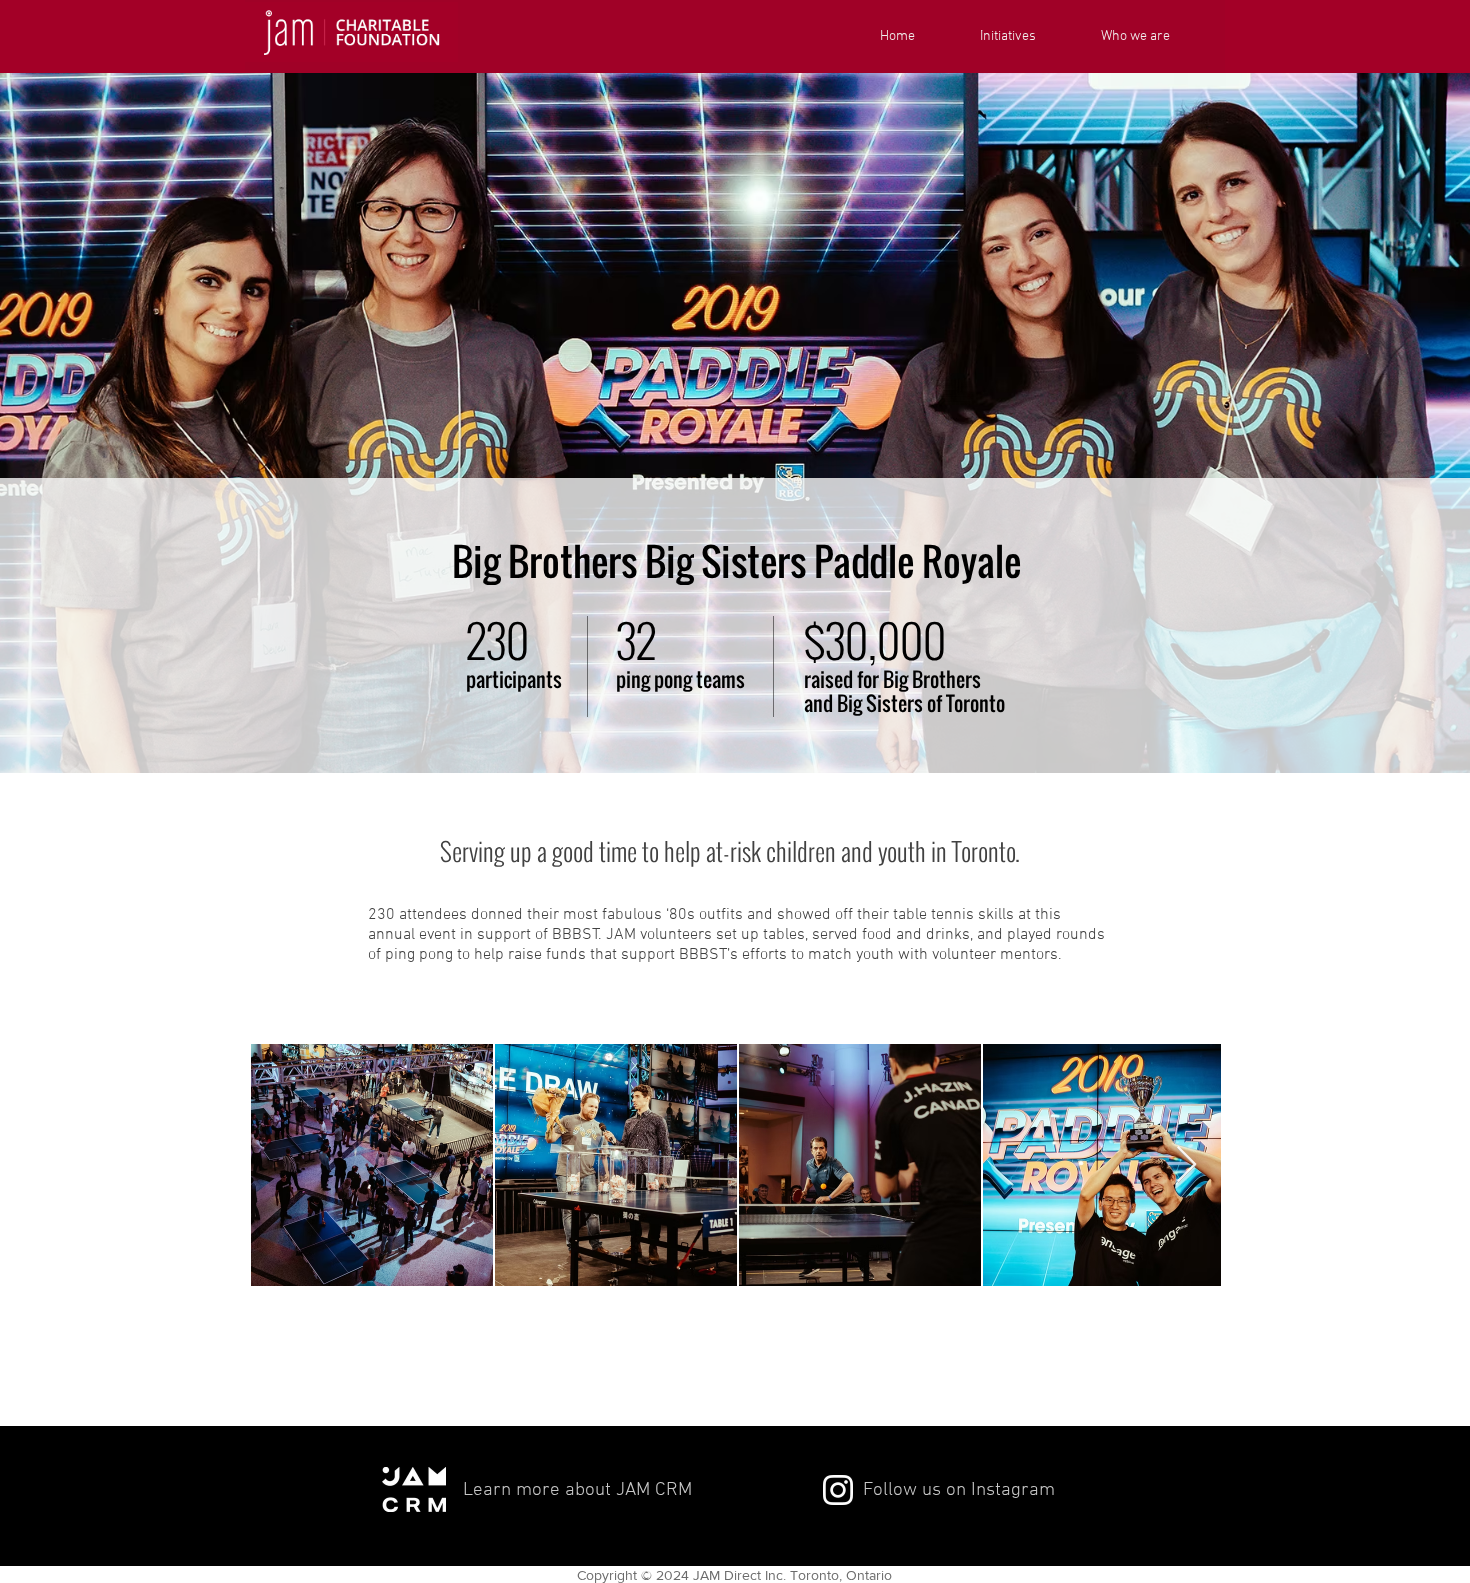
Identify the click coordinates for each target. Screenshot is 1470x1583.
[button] (1025, 37)
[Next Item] (1186, 1165)
